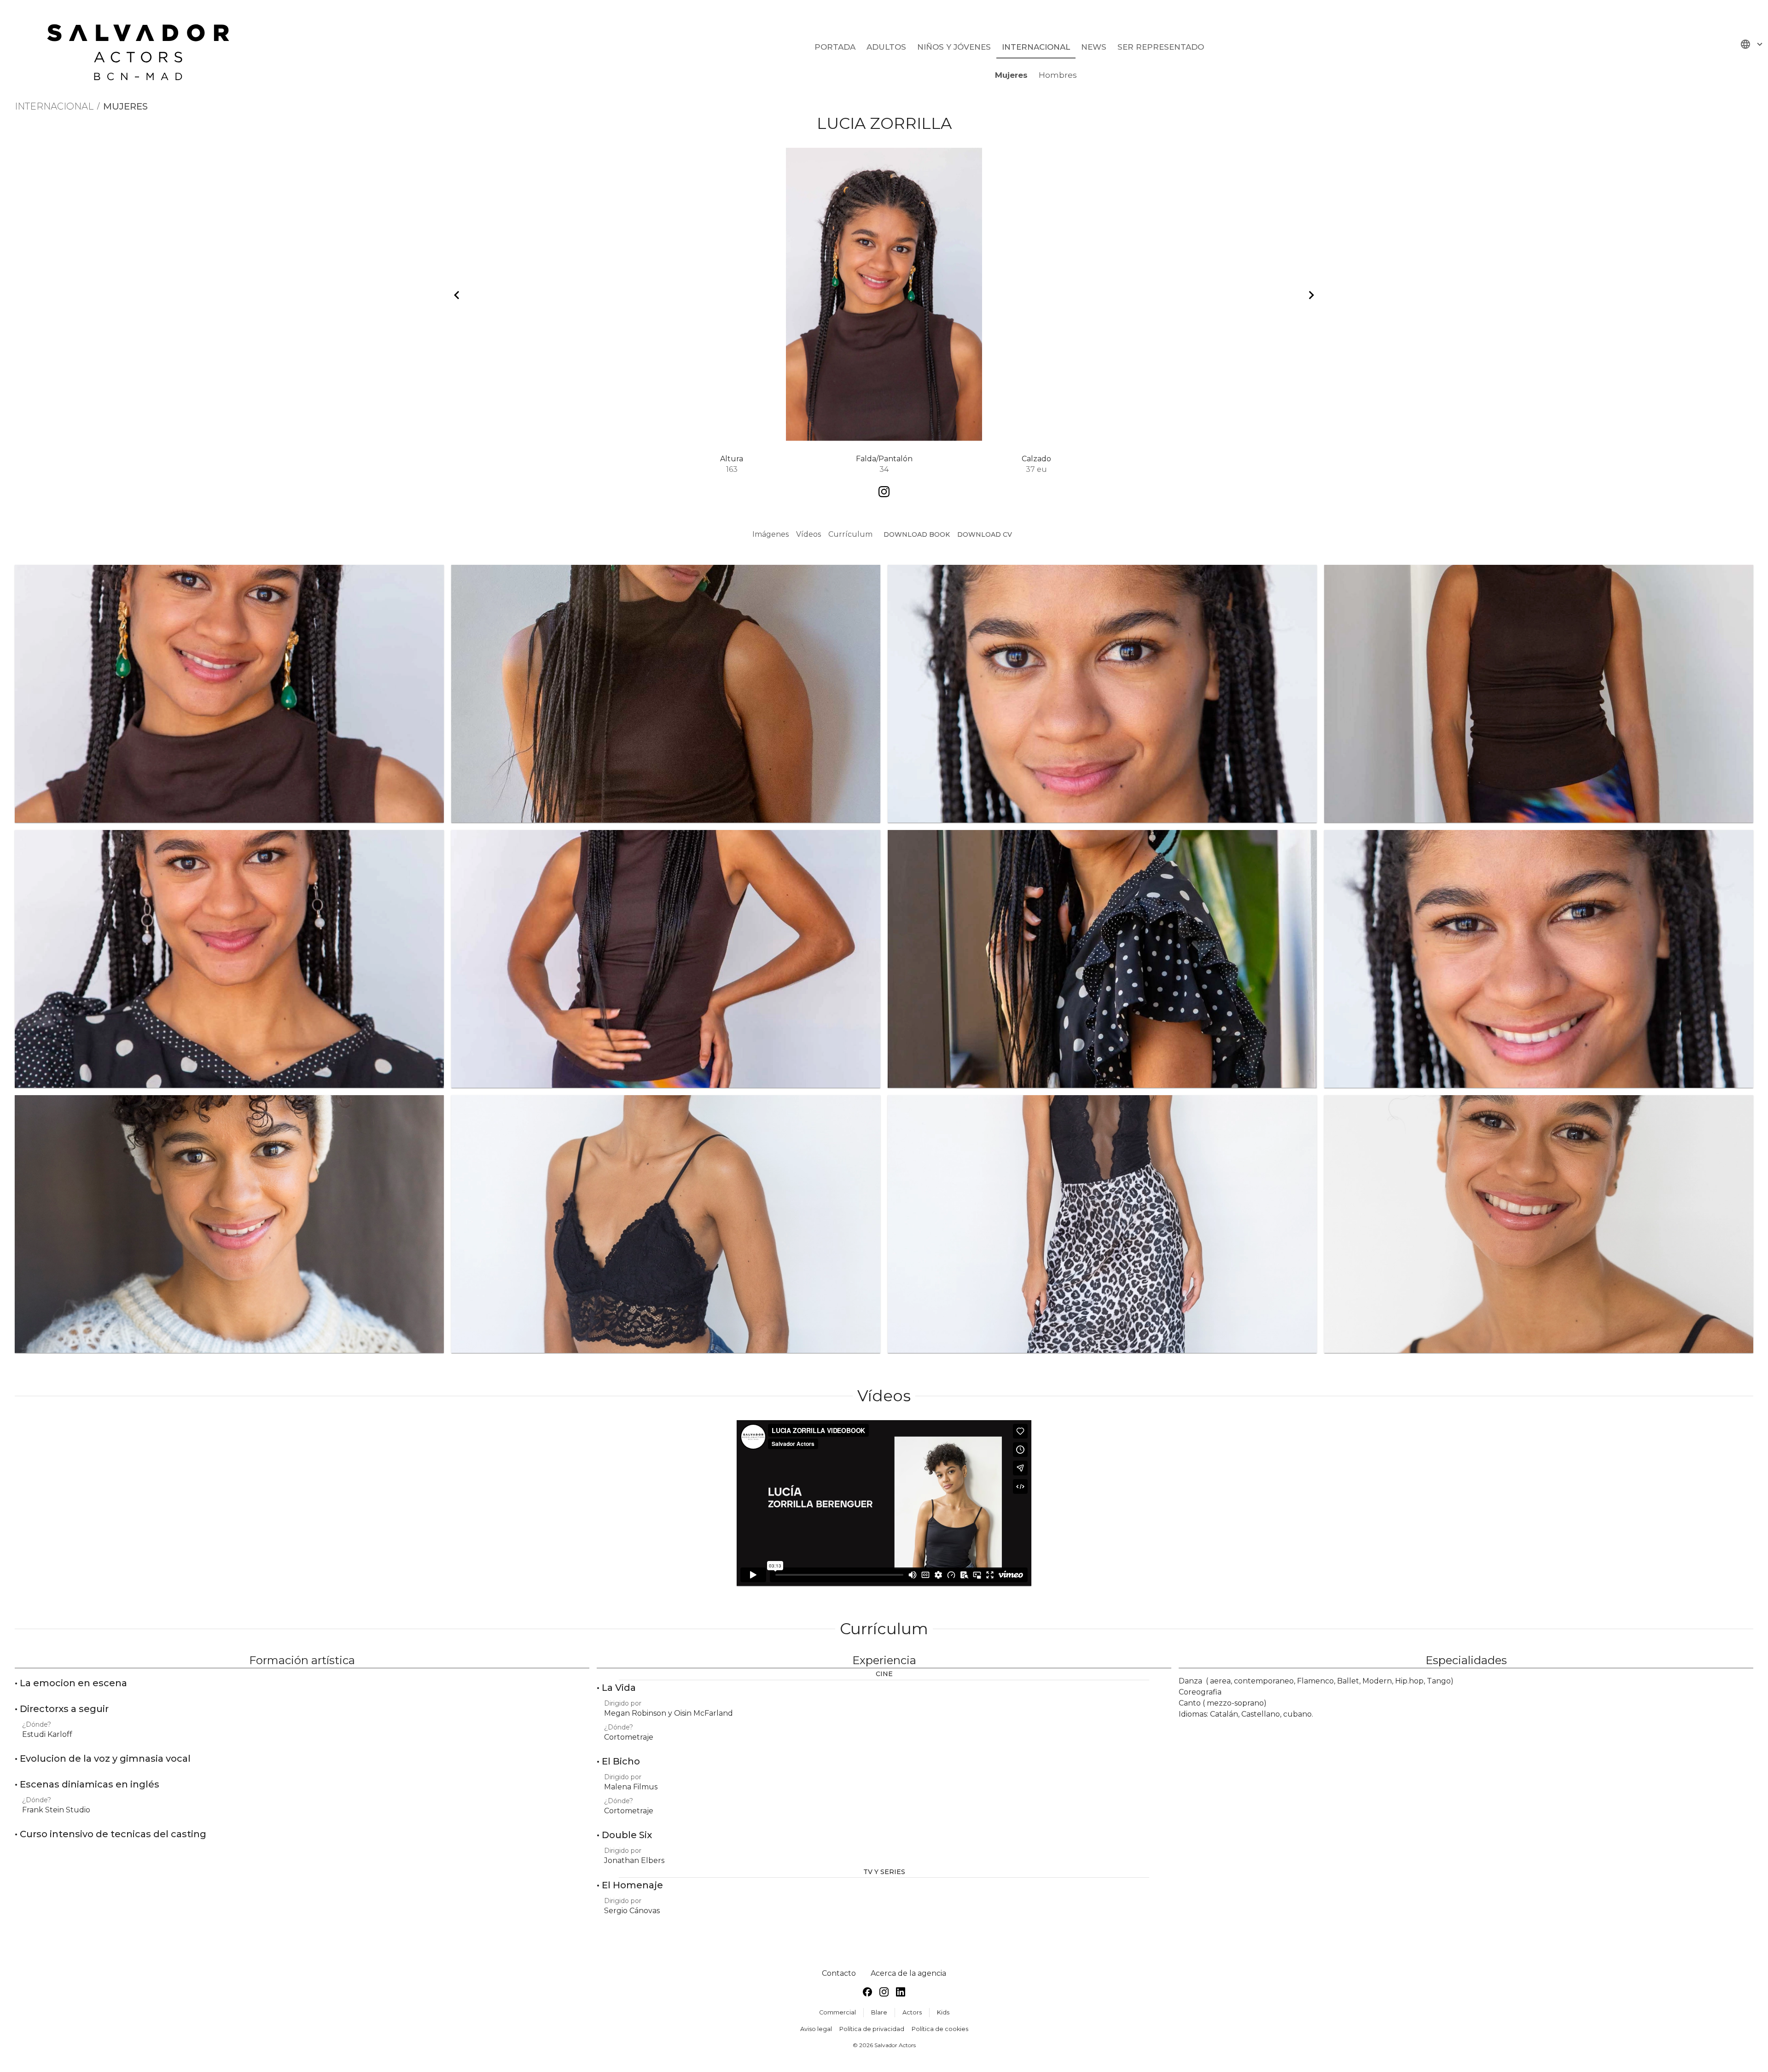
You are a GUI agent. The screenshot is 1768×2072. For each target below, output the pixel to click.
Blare (879, 2012)
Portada (835, 47)
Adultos (886, 47)
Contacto (839, 1973)
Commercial (837, 2012)
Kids (943, 2012)
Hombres (1058, 75)
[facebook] (867, 1994)
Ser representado (1161, 47)
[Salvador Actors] (142, 48)
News (1094, 47)
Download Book (917, 534)
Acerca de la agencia (908, 1973)
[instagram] (884, 1994)
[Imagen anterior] (457, 295)
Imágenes (771, 534)
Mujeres (1011, 75)
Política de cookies (940, 2029)
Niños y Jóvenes (954, 47)
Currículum (850, 534)
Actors (912, 2012)
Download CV (985, 534)
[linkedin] (901, 1994)
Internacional (1036, 47)
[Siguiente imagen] (1311, 295)
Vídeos (808, 534)
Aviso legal (816, 2029)
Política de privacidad (872, 2029)
